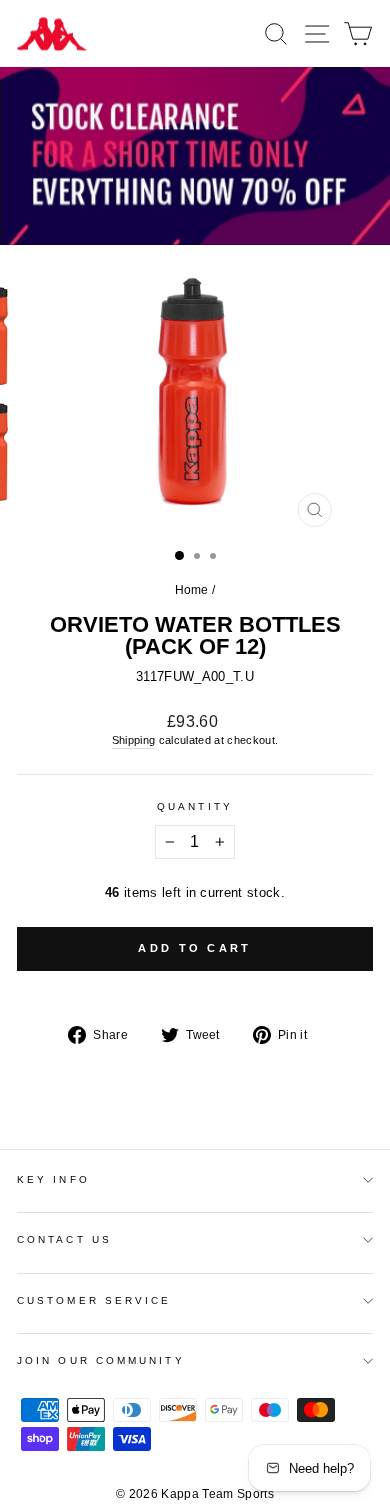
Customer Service (94, 1300)
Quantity (195, 806)
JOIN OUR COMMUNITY (101, 1360)
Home (192, 590)
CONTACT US (64, 1239)
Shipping (134, 740)
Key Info (53, 1179)
